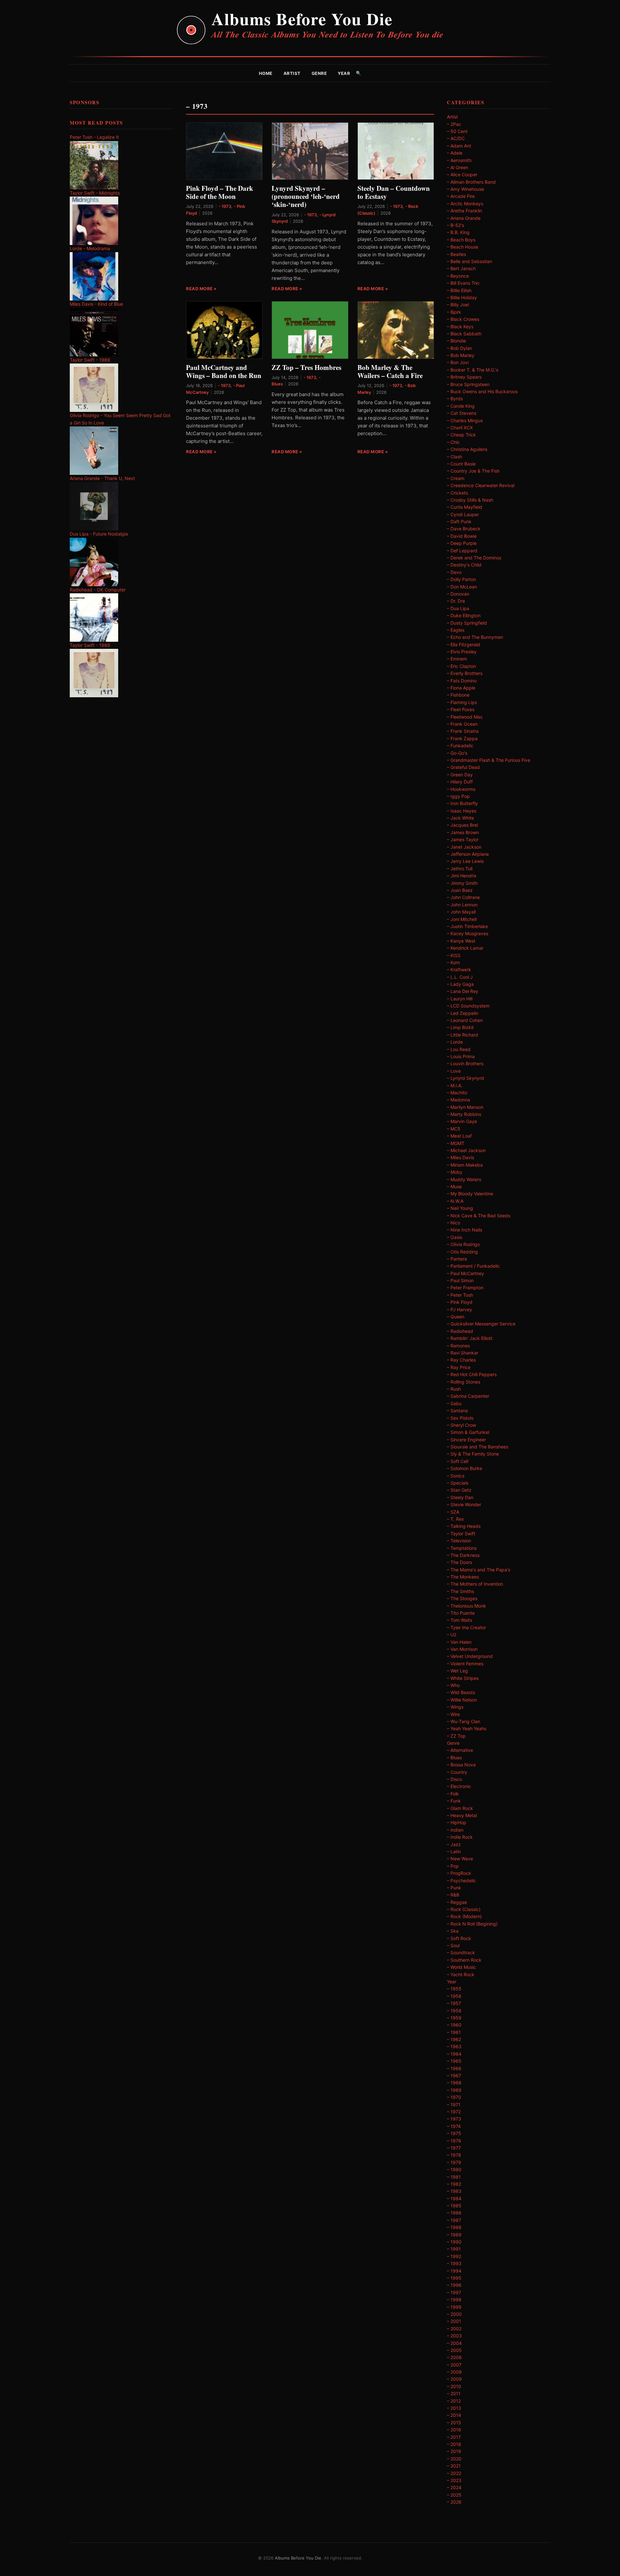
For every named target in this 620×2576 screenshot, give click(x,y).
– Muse (454, 1186)
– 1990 (454, 2242)
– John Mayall (461, 912)
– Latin (454, 1851)
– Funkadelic (460, 746)
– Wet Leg (457, 1671)
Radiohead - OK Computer (98, 590)
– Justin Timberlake (467, 926)
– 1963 (454, 2046)
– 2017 (454, 2437)
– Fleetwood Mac (465, 717)
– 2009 (454, 2379)
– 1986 (454, 2213)
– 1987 (454, 2220)
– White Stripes (463, 1678)
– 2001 (454, 2321)
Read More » (201, 289)
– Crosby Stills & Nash (470, 500)
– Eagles (456, 630)
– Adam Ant (459, 146)
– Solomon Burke (465, 1468)
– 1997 (454, 2292)
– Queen (456, 1317)
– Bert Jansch (461, 268)
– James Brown (463, 832)
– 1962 (454, 2039)
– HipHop (457, 1822)
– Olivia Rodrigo (463, 1244)
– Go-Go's (457, 753)
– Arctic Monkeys (465, 204)
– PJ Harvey (460, 1309)
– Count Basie (461, 464)
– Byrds (455, 399)
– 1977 (454, 2148)
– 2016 (454, 2430)
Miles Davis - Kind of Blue (96, 304)
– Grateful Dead (463, 767)
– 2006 (454, 2357)
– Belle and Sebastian (470, 261)
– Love (454, 1071)
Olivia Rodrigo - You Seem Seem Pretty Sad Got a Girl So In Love (120, 419)
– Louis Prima (461, 1056)
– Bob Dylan (460, 348)
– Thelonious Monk (466, 1606)
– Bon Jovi (458, 362)
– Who (453, 1685)
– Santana (457, 1411)
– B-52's (455, 225)
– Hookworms (461, 789)
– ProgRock (459, 1873)
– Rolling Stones (464, 1382)
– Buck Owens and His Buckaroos (482, 391)
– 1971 (454, 2105)
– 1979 (454, 2162)
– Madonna (459, 1100)
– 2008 (454, 2372)
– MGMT (456, 1143)
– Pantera (457, 1259)
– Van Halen (459, 1642)
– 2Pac (454, 124)
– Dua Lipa (458, 608)
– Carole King (461, 406)
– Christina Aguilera (467, 449)
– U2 (452, 1635)
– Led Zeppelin (463, 1013)
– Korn (453, 962)
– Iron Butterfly (462, 803)
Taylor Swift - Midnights (95, 193)
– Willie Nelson (462, 1700)
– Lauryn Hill (460, 999)
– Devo (454, 572)
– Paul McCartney (465, 1273)
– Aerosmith (459, 160)
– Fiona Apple (461, 688)
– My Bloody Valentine (470, 1194)
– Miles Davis (460, 1157)
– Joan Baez (460, 890)
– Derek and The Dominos (474, 558)
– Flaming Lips (462, 702)
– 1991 (454, 2249)
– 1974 (454, 2126)
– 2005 (454, 2350)
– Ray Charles (461, 1360)
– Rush (454, 1389)
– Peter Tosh (460, 1295)
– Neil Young (460, 1208)
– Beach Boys (461, 240)
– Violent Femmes (465, 1664)
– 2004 (454, 2343)
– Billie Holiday (462, 297)
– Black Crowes (463, 319)
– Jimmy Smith (462, 883)
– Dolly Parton (461, 579)
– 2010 (454, 2386)
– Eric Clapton (461, 666)
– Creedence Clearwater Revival (481, 485)
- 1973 (225, 206)
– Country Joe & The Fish (473, 471)
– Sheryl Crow (461, 1425)
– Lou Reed (459, 1049)
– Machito (457, 1093)
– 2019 (454, 2451)
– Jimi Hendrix (462, 876)
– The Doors (460, 1562)
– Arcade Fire (461, 196)
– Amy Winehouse (465, 189)
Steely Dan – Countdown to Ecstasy (394, 192)
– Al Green (458, 167)
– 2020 (454, 2459)
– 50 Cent (457, 131)
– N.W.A (455, 1201)
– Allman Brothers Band (471, 182)
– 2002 (454, 2329)
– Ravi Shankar (463, 1353)
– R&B (453, 1895)
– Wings (455, 1707)
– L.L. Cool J (460, 977)
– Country (457, 1772)
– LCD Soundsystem (468, 1006)
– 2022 (454, 2473)
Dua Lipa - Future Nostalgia (99, 534)
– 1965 (454, 2061)
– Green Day (460, 775)
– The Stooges (462, 1598)
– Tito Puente (461, 1613)
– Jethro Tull (460, 869)
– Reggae (457, 1902)
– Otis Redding (462, 1252)
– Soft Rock (459, 1938)
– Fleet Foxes (461, 709)
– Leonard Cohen (465, 1020)
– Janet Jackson (464, 847)
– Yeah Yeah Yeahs (467, 1728)
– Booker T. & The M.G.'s (473, 370)
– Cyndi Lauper (463, 514)
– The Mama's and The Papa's (479, 1570)
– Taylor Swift (461, 1533)
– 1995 (454, 2278)
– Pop (453, 1866)
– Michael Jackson (466, 1150)
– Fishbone (458, 695)
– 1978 (454, 2155)
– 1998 (454, 2300)
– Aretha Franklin (465, 211)
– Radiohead (460, 1331)
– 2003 (454, 2336)
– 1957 (454, 2003)
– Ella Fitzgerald (464, 644)
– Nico (454, 1223)
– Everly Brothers (465, 673)
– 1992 (454, 2256)
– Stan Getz (459, 1490)
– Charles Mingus (465, 420)
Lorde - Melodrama (90, 248)
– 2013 (454, 2408)
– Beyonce (458, 276)
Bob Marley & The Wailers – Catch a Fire (390, 371)
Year (344, 73)
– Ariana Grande (464, 218)
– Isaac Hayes (462, 811)
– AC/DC (456, 138)
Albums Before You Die (302, 19)
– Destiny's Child (464, 565)
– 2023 (454, 2480)
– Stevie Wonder (464, 1504)
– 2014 (454, 2415)
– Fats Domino (462, 681)
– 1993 (454, 2263)
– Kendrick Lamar (465, 948)
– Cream (456, 478)
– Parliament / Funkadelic (473, 1266)
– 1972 (454, 2112)
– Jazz (454, 1844)
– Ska (453, 1931)
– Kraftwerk (459, 970)
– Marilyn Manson (465, 1107)
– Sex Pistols (460, 1418)
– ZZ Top (456, 1736)
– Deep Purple (462, 543)
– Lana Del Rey (463, 991)
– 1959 (454, 2018)
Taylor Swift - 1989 (90, 360)
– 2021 (454, 2466)
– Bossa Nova (461, 1765)
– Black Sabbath (464, 334)
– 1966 (454, 2068)
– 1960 (454, 2025)
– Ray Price (459, 1367)
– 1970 (454, 2097)
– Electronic (459, 1786)
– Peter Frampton (465, 1288)
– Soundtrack (461, 1952)
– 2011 (454, 2393)
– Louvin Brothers (465, 1063)
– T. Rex (455, 1519)
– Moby (455, 1172)
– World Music (461, 1967)
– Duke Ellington (464, 615)
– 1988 (454, 2227)
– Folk (453, 1794)
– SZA (453, 1512)
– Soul (453, 1945)
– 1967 (454, 2075)
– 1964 (454, 2054)
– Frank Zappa (462, 738)
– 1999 (454, 2307)
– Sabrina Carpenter (468, 1396)
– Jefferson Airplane (468, 854)
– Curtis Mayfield (465, 507)
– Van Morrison (462, 1649)
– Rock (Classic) (464, 1909)
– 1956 (454, 1996)
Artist (292, 73)
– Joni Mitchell (462, 919)
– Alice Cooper (462, 174)
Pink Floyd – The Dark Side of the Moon (220, 192)
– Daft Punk (459, 521)
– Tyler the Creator (466, 1627)
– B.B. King (458, 232)
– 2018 (454, 2444)
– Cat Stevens (462, 413)
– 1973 (454, 2119)
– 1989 (454, 2235)
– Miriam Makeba (465, 1165)
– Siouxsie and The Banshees (478, 1447)
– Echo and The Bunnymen (475, 637)
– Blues (454, 1758)
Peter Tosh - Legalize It (94, 137)
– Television (459, 1541)
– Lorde (455, 1042)
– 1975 (454, 2133)
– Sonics (456, 1476)
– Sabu (454, 1403)
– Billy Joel (458, 305)
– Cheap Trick (461, 435)
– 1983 (454, 2191)
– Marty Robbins (464, 1114)
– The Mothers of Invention (475, 1584)
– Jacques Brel (462, 825)
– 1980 (454, 2169)
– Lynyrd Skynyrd (465, 1078)
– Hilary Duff (460, 782)
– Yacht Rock (461, 1974)
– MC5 (454, 1129)
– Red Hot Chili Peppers (472, 1374)
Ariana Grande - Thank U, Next (102, 478)
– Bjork (454, 312)
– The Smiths (460, 1591)
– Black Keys (460, 327)
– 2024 (454, 2487)
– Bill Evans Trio (463, 283)
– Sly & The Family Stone (473, 1454)
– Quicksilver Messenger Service (481, 1324)
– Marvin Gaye (462, 1121)
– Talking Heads (464, 1526)
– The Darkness (463, 1555)
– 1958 (454, 2011)
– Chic (453, 442)
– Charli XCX (460, 428)
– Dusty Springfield (467, 623)
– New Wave (460, 1859)
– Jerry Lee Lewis (465, 861)
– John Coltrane (463, 897)
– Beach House (463, 247)
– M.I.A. (455, 1085)
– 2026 (454, 2502)
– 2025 (454, 2495)
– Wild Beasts (461, 1692)
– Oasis (455, 1237)
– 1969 (454, 2090)
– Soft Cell (458, 1461)
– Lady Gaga (460, 984)
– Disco (455, 1779)
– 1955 (454, 1989)
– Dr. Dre (456, 601)
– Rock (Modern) (464, 1916)
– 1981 (454, 2177)
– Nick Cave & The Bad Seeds (479, 1216)
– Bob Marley (461, 355)
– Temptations (462, 1548)
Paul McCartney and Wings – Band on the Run (224, 371)
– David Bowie (462, 536)
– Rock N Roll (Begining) (472, 1924)
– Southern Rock (464, 1960)
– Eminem (457, 659)
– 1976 (454, 2141)
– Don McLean (462, 587)
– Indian (455, 1830)
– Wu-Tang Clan (464, 1721)
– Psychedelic (461, 1881)
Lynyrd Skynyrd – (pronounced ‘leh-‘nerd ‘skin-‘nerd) (306, 196)
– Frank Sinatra (463, 731)
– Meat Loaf (459, 1136)
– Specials (458, 1483)
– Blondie (456, 341)
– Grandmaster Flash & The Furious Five (489, 760)
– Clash (455, 457)
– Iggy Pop (458, 796)
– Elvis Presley (462, 652)
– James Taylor (463, 839)
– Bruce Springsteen (468, 384)
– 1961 (454, 2032)
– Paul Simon (460, 1280)
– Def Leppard (462, 551)
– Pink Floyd (460, 1302)
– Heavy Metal (462, 1815)
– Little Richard (463, 1035)
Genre (319, 73)
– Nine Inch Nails (465, 1230)
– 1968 (454, 2083)
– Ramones (458, 1346)
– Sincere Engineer (466, 1440)
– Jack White (460, 818)
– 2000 (454, 2314)
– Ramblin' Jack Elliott (470, 1338)
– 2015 (454, 2423)
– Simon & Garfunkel (468, 1432)
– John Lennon (462, 905)
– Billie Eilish (459, 290)
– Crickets (457, 493)
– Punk (454, 1888)
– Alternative (460, 1750)
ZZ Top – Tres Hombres (306, 367)
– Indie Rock (460, 1837)
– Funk (454, 1801)
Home (266, 73)
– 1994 (454, 2271)
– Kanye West (461, 941)
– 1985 (454, 2206)
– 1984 (454, 2198)
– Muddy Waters (464, 1179)
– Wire (453, 1714)
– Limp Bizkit (460, 1027)
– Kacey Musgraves (468, 933)
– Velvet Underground (470, 1656)
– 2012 (454, 2401)
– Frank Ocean (462, 724)
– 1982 (454, 2184)
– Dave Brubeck (464, 529)
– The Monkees (463, 1577)
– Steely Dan (460, 1497)
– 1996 (454, 2285)
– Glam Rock (460, 1808)
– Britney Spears (464, 377)
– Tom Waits (460, 1620)
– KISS (454, 955)
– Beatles (456, 254)
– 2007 (454, 2365)
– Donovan (458, 594)
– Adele (455, 153)
